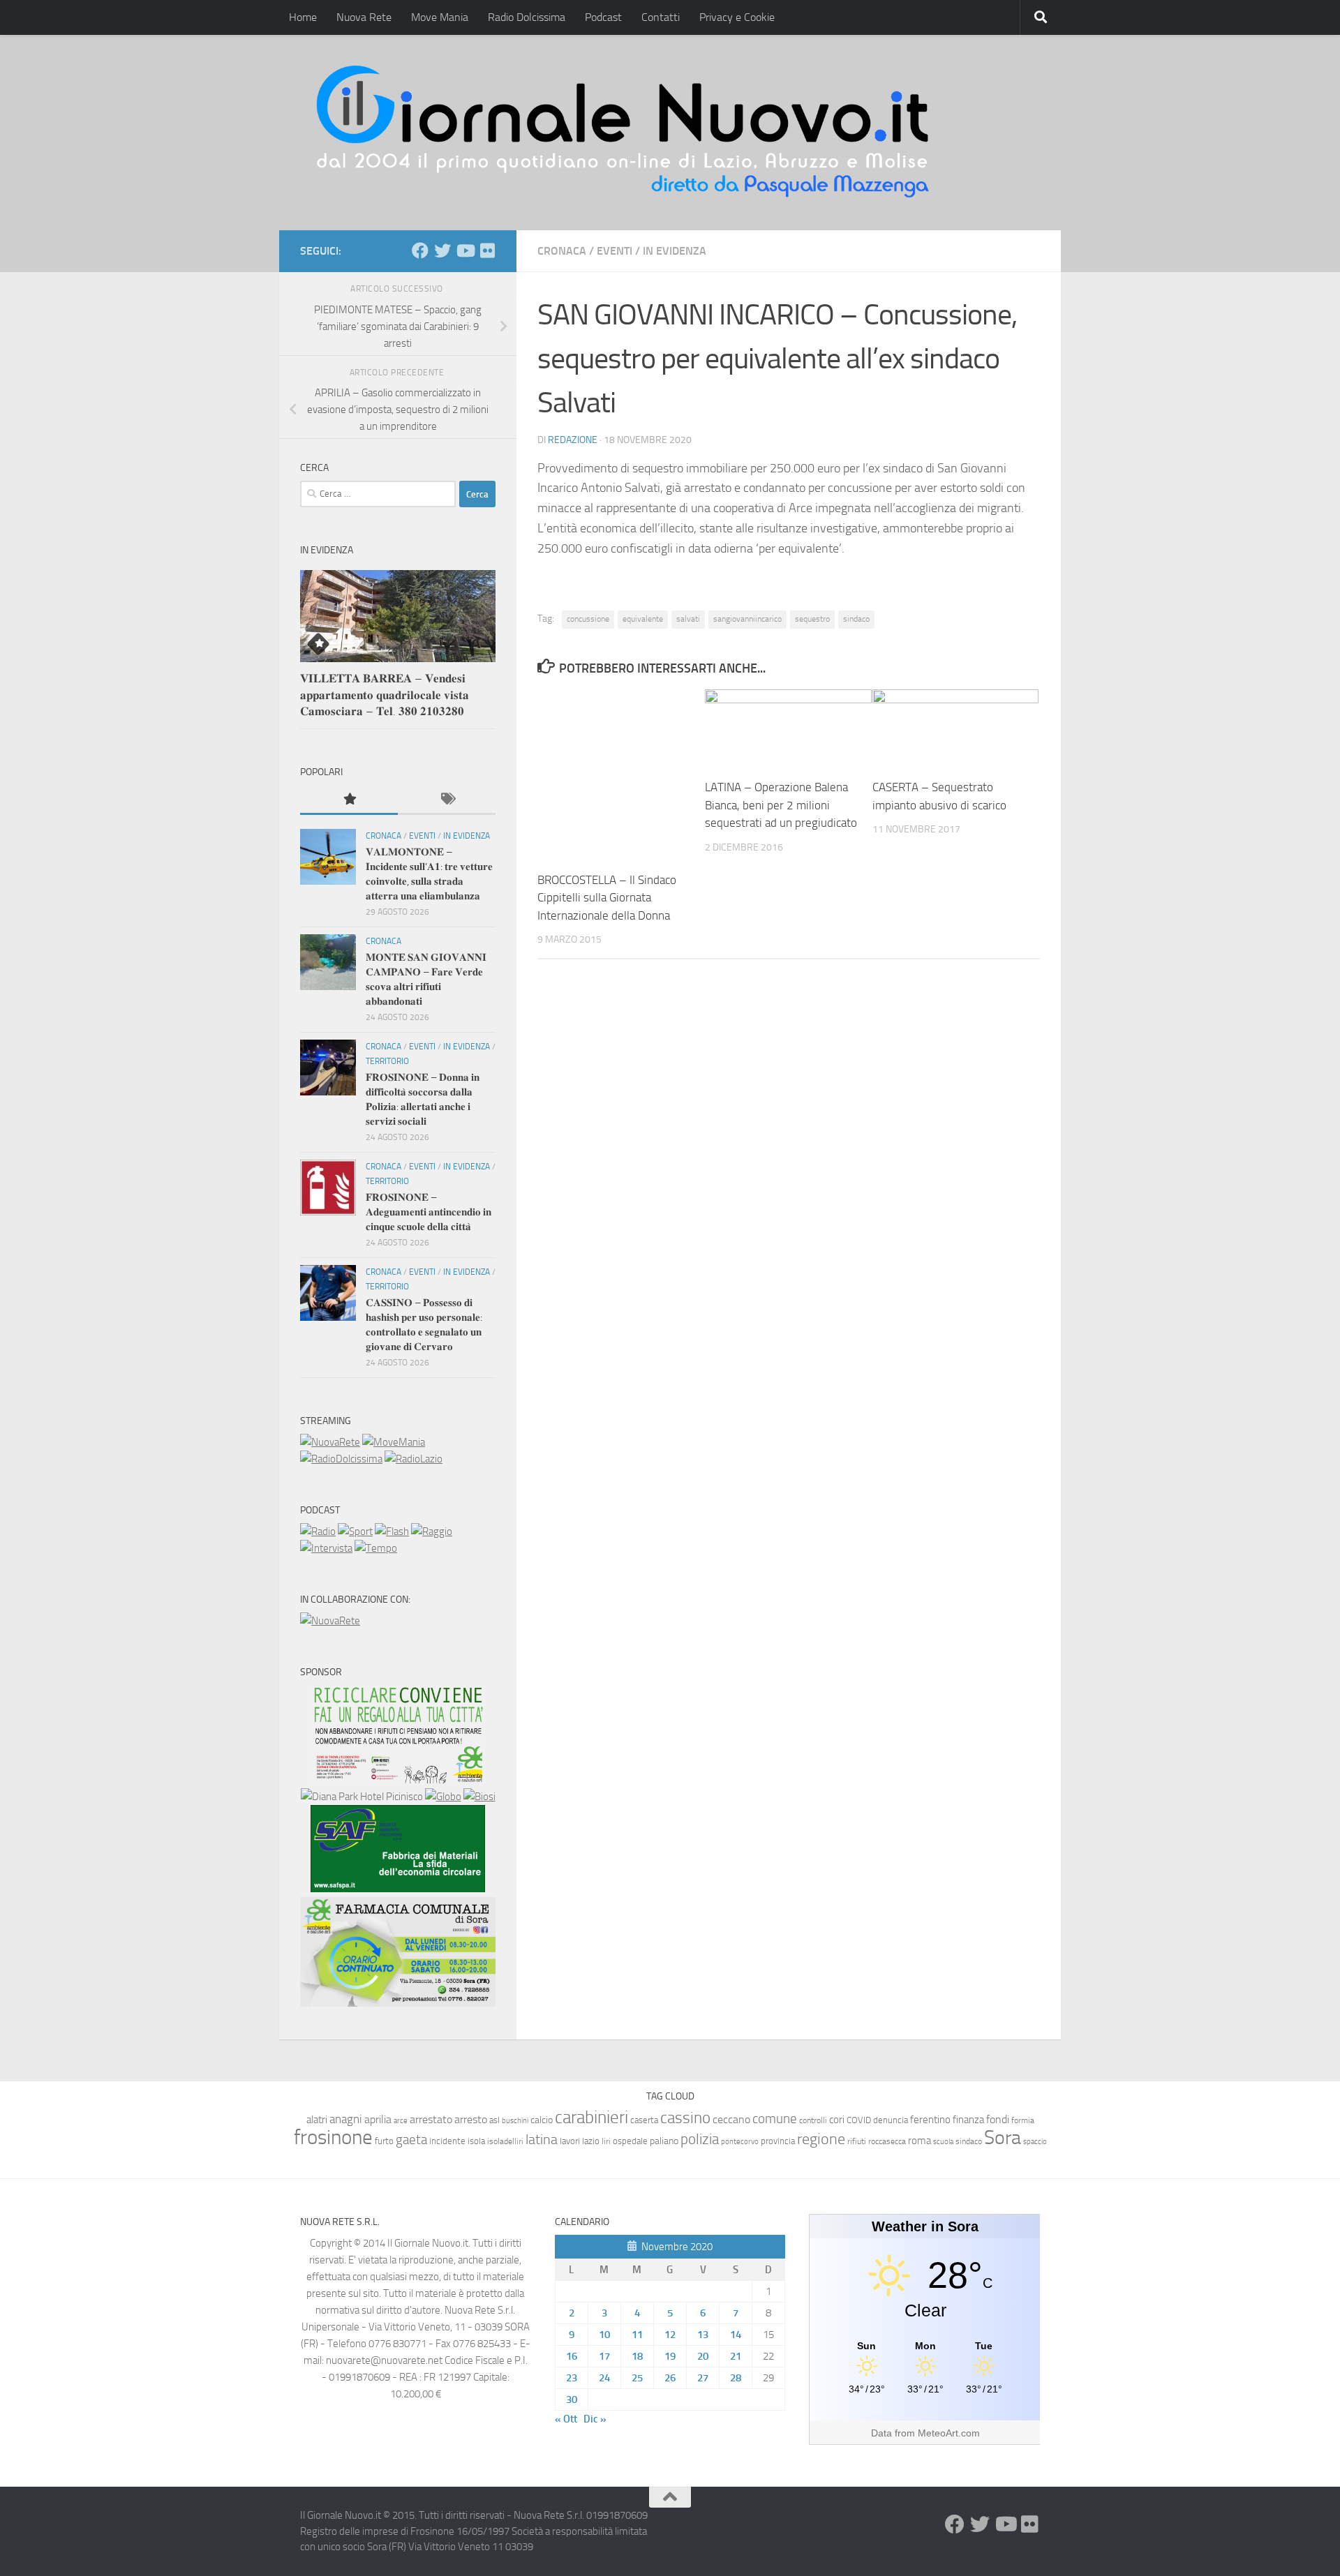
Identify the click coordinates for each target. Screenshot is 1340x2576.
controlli (813, 2120)
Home (303, 17)
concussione (588, 619)
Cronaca (562, 251)
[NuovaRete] (330, 1442)
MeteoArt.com (949, 2433)
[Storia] (326, 1548)
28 (736, 2378)
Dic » (595, 2419)
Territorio (387, 1061)
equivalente (643, 619)
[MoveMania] (394, 1442)
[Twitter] (442, 250)
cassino (685, 2118)
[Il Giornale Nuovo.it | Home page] (624, 133)
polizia (700, 2139)
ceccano (731, 2119)
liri (606, 2141)
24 (604, 2378)
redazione (573, 440)
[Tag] (447, 800)
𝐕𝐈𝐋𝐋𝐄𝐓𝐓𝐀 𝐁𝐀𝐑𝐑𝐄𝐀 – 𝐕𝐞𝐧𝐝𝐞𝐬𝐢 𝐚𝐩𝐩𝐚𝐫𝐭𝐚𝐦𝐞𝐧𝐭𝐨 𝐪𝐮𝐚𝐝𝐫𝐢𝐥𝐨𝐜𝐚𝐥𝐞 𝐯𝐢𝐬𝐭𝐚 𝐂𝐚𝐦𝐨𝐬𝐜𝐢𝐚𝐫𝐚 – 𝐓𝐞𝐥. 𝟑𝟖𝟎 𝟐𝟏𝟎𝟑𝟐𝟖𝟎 (385, 695)
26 (670, 2378)
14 (736, 2335)
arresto (471, 2119)
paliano (664, 2141)
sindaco (856, 619)
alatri (317, 2120)
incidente (447, 2141)
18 (637, 2356)
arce (401, 2121)
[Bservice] (398, 2003)
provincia (778, 2141)
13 (703, 2335)
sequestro (812, 619)
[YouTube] (465, 250)
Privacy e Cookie (737, 17)
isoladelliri (505, 2141)
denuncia (891, 2120)
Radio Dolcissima (527, 17)
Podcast (603, 17)
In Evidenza (675, 251)
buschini (515, 2121)
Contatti (661, 17)
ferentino (930, 2120)
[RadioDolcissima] (341, 1459)
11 (637, 2335)
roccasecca (887, 2141)
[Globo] (443, 1797)
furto (384, 2141)
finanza (968, 2120)
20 (703, 2356)
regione (821, 2139)
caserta (644, 2120)
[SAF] (398, 1889)
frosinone (333, 2137)
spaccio (1035, 2142)
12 (670, 2335)
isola (476, 2141)
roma (920, 2141)
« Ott (566, 2419)
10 (604, 2335)
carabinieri (591, 2117)
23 (572, 2378)
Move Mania (440, 17)
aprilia (378, 2119)
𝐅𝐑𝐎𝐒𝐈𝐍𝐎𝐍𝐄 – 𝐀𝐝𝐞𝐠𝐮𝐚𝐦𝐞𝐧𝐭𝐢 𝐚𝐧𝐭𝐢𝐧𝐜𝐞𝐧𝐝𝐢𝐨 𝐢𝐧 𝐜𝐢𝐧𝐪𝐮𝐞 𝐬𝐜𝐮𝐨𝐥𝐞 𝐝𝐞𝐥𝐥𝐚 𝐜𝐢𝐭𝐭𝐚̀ (429, 1212)
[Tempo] (376, 1548)
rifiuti (857, 2141)
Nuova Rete (364, 17)
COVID (859, 2120)
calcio (542, 2120)
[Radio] (318, 1532)
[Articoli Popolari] (349, 800)
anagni (346, 2119)
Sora (1003, 2137)
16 (572, 2356)
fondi (998, 2119)
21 (736, 2356)
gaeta (411, 2140)
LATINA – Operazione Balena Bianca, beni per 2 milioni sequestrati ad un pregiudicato (781, 805)
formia (1023, 2120)
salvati (688, 619)
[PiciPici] (398, 1780)
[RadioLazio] (414, 1459)
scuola (943, 2142)
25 (637, 2378)
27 (703, 2378)
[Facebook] (420, 250)
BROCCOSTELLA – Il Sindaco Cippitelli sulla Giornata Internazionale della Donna (607, 898)
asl (494, 2120)
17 (604, 2356)
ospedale (630, 2141)
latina (542, 2139)
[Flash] (392, 1532)
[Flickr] (487, 250)
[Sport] (355, 1532)
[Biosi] (479, 1797)
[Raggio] (432, 1532)
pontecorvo (740, 2141)
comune (775, 2119)
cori (837, 2120)
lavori (570, 2141)
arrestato (431, 2119)
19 (670, 2356)
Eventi (615, 251)
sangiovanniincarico (747, 619)
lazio (591, 2141)
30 (572, 2399)
